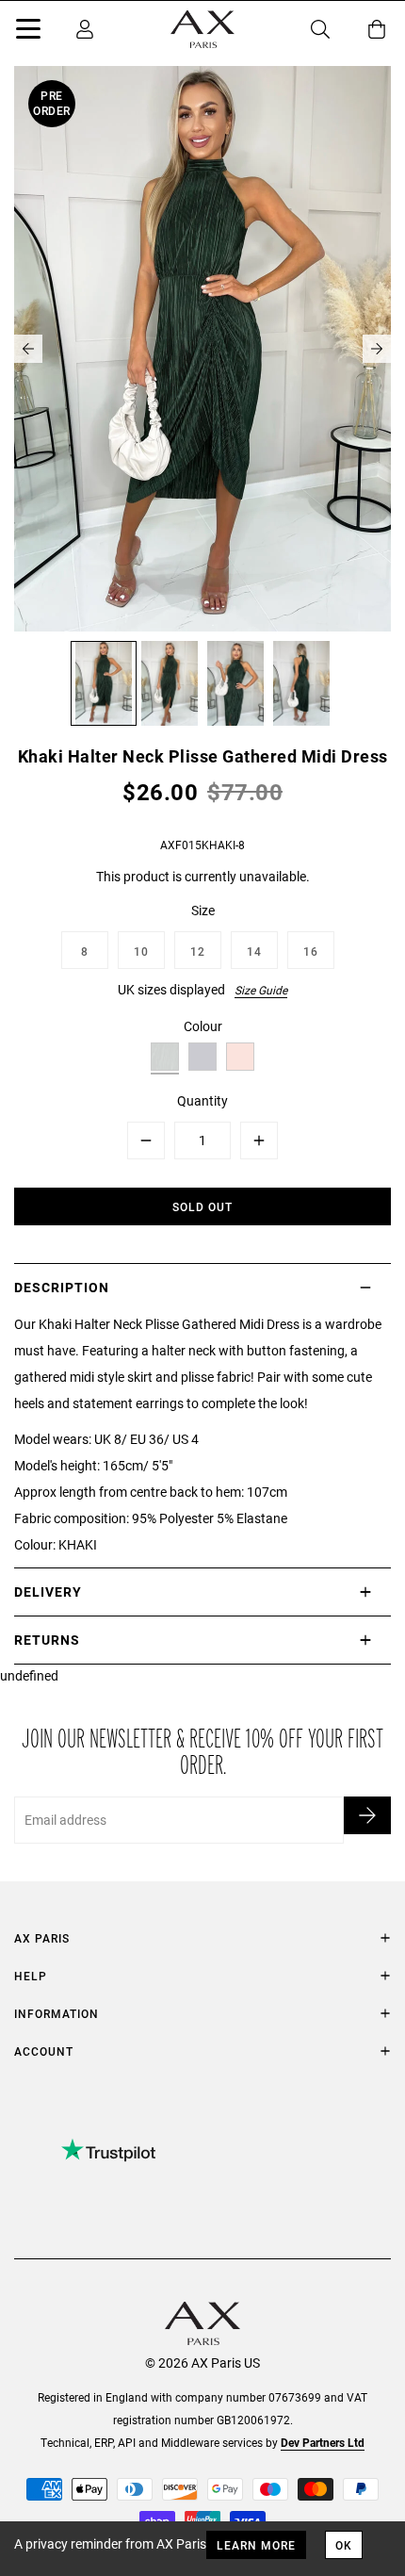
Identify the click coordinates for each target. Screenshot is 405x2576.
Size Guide (261, 990)
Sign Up (367, 1815)
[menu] (28, 32)
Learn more (256, 2545)
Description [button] (62, 1287)
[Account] (85, 29)
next (377, 349)
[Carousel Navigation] (202, 349)
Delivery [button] (48, 1592)
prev (28, 349)
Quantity (202, 1100)
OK (344, 2545)
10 (141, 951)
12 (198, 951)
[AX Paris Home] (202, 29)
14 (254, 951)
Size (203, 910)
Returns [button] (47, 1640)
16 (311, 951)
